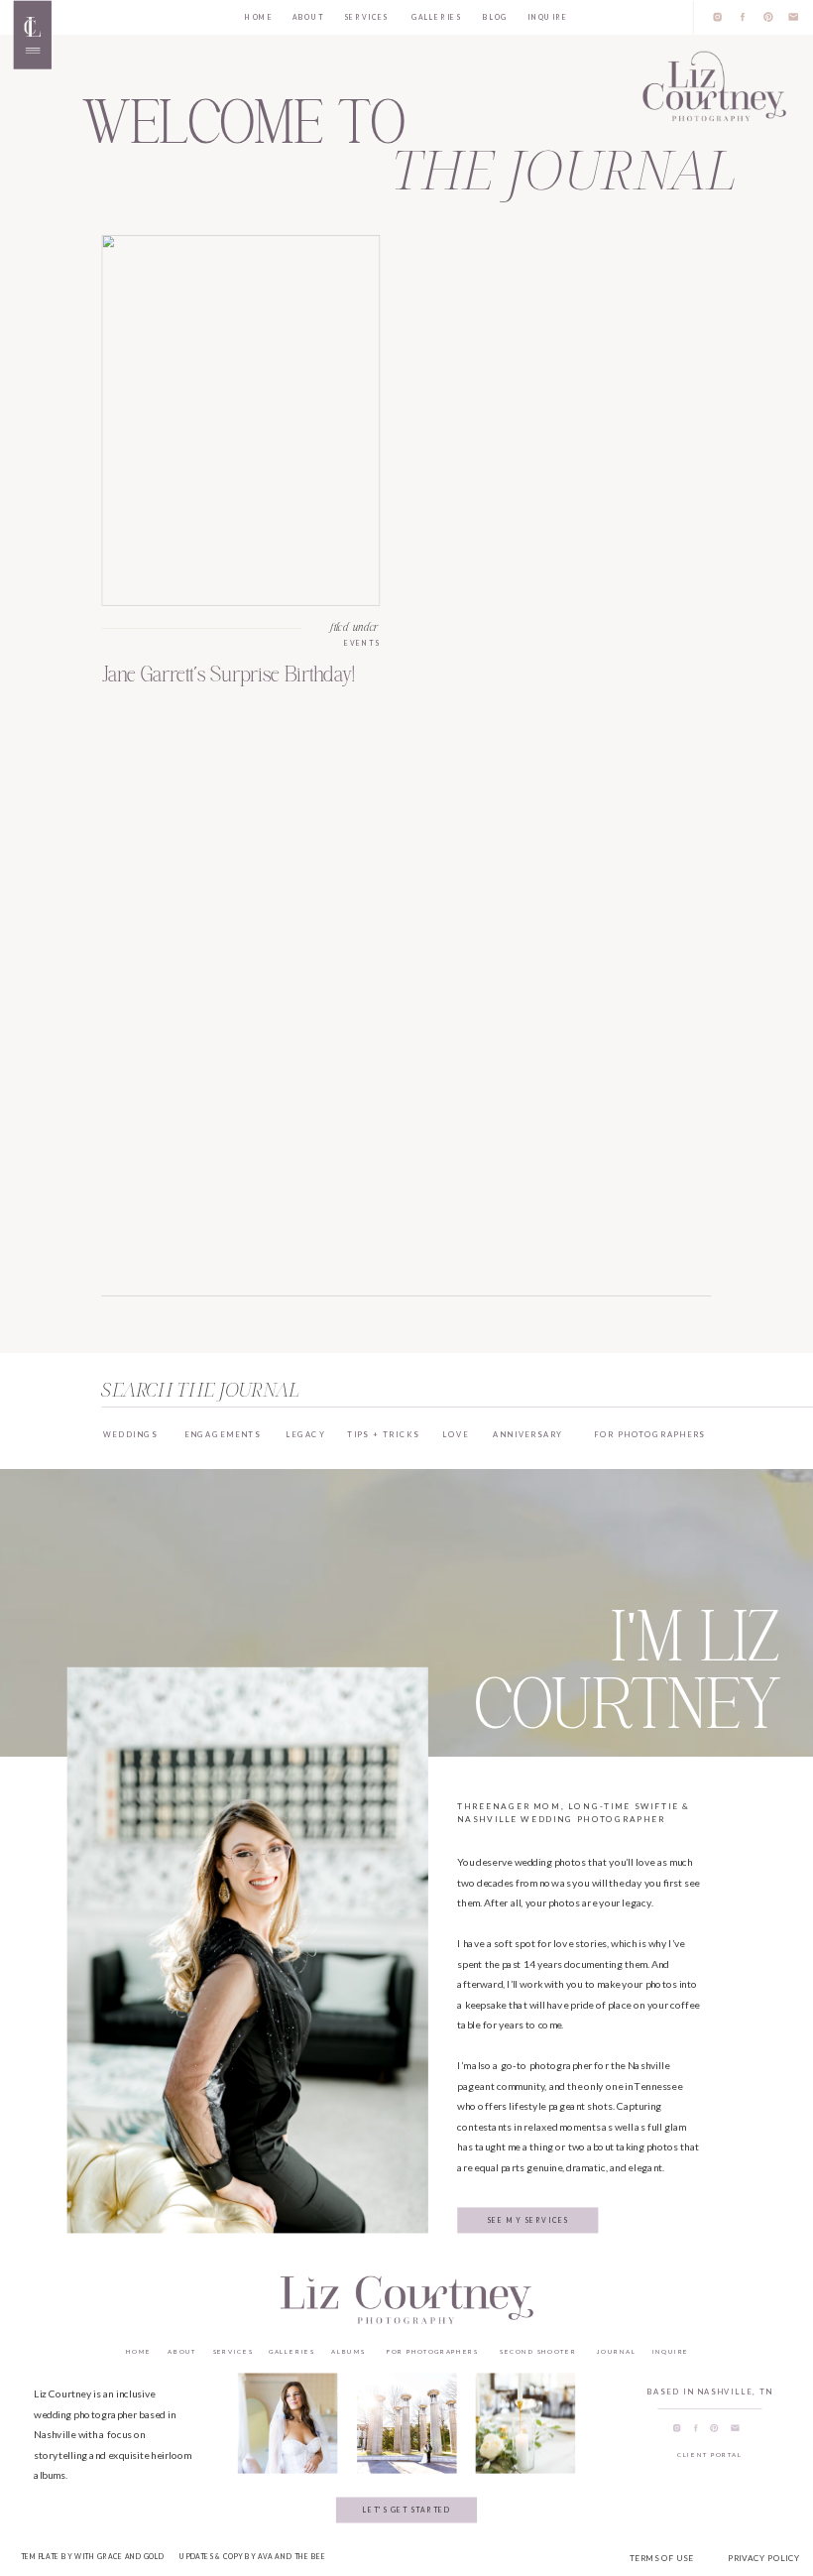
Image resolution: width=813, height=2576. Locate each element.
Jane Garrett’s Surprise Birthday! (229, 674)
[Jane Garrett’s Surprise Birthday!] (241, 420)
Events (362, 643)
